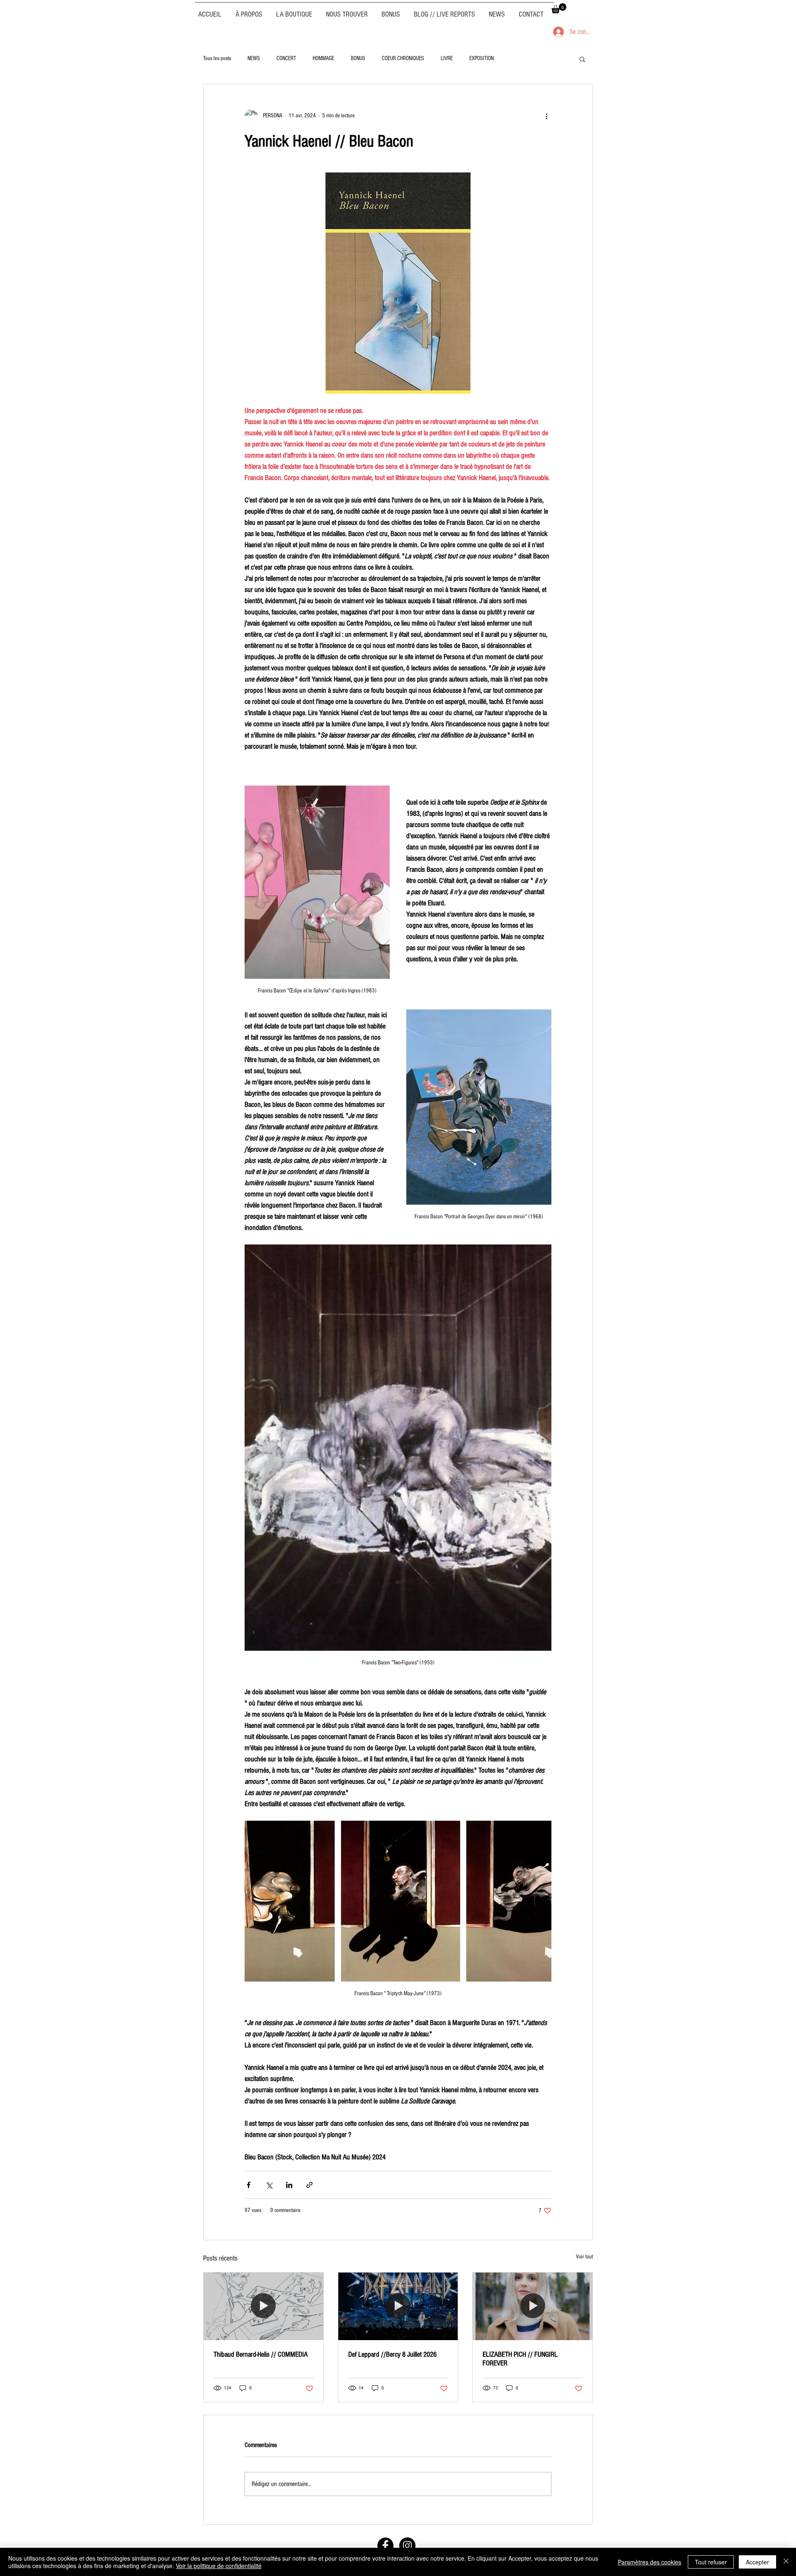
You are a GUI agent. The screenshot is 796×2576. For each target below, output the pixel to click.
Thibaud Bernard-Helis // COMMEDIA (261, 2354)
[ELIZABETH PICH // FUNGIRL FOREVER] (533, 2306)
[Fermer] (786, 2562)
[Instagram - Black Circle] (407, 2546)
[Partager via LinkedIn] (289, 2185)
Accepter (757, 2562)
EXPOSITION (482, 58)
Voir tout (584, 2257)
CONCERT (286, 58)
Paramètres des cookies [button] (649, 2562)
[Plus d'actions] (546, 116)
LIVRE (447, 58)
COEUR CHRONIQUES (403, 58)
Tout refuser (711, 2562)
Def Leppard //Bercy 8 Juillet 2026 (392, 2354)
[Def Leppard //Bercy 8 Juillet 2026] (398, 2306)
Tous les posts (217, 58)
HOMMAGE (323, 58)
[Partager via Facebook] (249, 2185)
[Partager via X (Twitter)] (269, 2185)
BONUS (358, 58)
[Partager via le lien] (309, 2185)
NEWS (254, 58)
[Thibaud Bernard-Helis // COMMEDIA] (263, 2306)
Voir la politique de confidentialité (219, 2566)
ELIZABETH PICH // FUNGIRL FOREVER (520, 2359)
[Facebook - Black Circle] (385, 2546)
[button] (559, 8)
